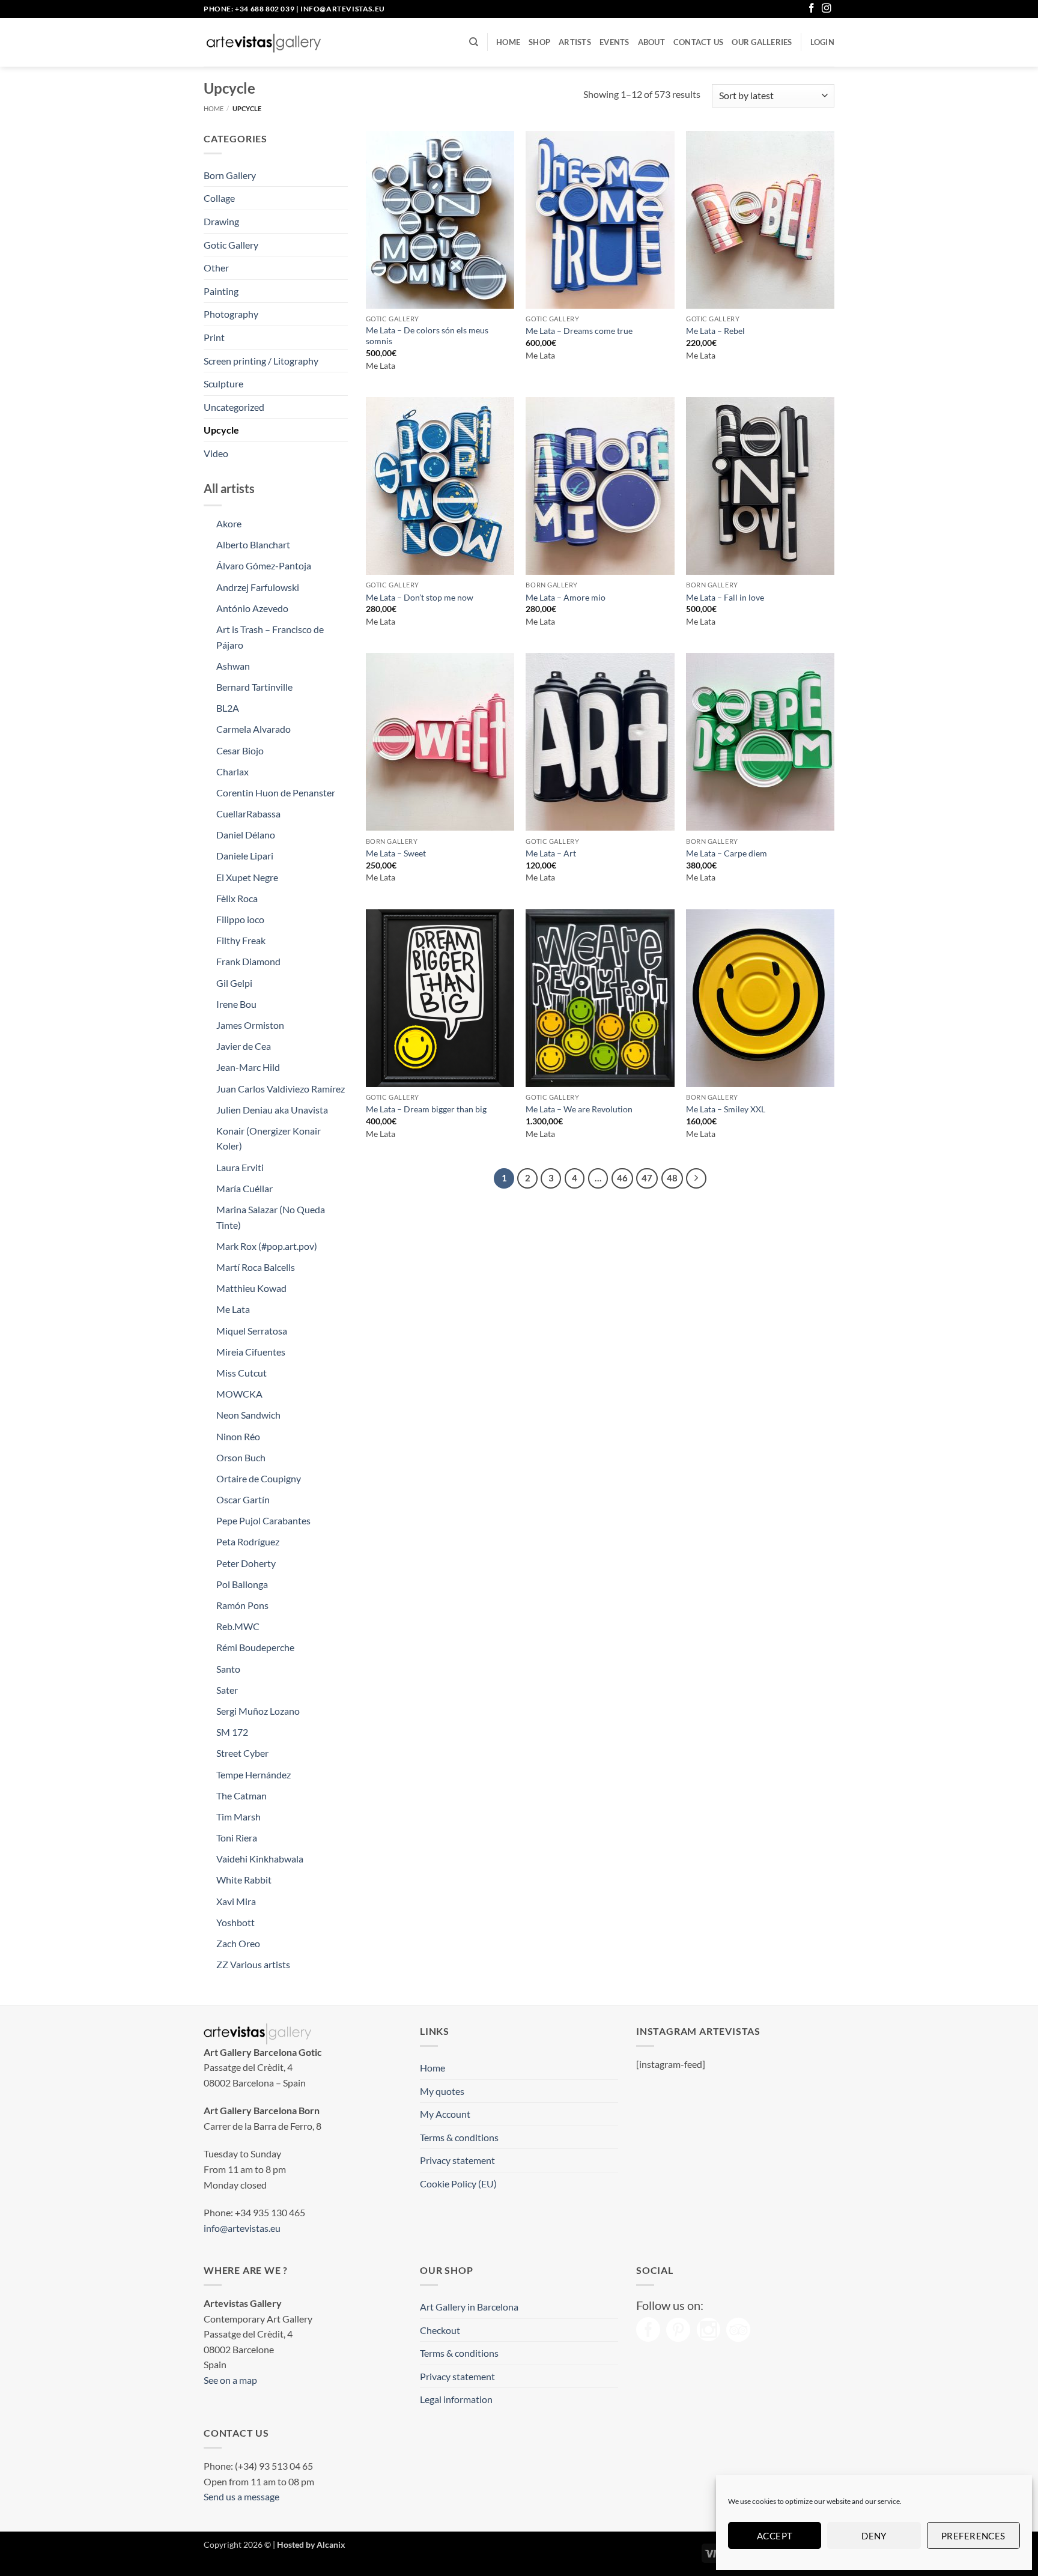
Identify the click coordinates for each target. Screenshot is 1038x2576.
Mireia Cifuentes (251, 1352)
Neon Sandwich (248, 1415)
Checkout (440, 2330)
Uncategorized (234, 407)
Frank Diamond (248, 961)
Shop (539, 42)
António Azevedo (252, 608)
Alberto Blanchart (253, 544)
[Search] (474, 42)
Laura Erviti (240, 1167)
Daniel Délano (246, 835)
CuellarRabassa (248, 814)
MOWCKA (239, 1394)
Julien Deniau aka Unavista (272, 1110)
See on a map (230, 2380)
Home (508, 42)
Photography (231, 314)
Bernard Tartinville (254, 687)
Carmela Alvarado (253, 729)
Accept (775, 2536)
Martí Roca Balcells (256, 1267)
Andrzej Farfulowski (258, 587)
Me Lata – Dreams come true (579, 331)
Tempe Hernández (253, 1774)
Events (615, 42)
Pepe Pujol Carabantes (263, 1520)
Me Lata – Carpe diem (727, 853)
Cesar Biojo (240, 750)
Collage (219, 198)
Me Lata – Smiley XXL (726, 1109)
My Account (445, 2114)
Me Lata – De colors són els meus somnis (427, 336)
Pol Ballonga (242, 1584)
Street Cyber (242, 1753)
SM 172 (232, 1732)
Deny (874, 2536)
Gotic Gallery (231, 245)
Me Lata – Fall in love (725, 597)
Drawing (221, 221)
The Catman (241, 1796)
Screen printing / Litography (261, 361)
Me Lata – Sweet (396, 853)
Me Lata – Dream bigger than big (426, 1109)
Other (216, 268)
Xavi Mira (236, 1901)
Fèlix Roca (237, 898)
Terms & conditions (459, 2137)
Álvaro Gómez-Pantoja (264, 565)
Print (214, 337)
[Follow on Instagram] (827, 9)
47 (647, 1178)
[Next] (696, 1178)
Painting (221, 291)
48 (672, 1178)
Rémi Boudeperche (255, 1647)
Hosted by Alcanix (311, 2544)
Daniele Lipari (245, 856)
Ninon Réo (238, 1436)
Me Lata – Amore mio (566, 597)
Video (216, 453)
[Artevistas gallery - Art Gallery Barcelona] (264, 43)
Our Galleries (762, 42)
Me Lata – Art (551, 853)
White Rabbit (244, 1880)
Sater (227, 1690)
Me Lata (233, 1309)
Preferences (973, 2536)
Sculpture (223, 383)
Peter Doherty (246, 1563)
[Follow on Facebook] (812, 9)
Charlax (232, 771)
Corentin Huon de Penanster (276, 792)
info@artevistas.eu (343, 9)
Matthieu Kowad (251, 1288)
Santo (228, 1669)
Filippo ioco (240, 919)
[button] (822, 42)
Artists (575, 42)
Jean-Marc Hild (248, 1067)
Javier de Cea (244, 1046)
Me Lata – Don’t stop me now (420, 597)
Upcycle (221, 430)
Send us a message (241, 2496)
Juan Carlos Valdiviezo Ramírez (281, 1089)
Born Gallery (230, 175)
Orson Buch (241, 1457)
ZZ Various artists (253, 1964)
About (651, 42)
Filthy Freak (241, 940)
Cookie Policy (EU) (458, 2184)
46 (622, 1178)
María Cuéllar (244, 1188)
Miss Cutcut (241, 1373)
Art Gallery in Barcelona (469, 2307)
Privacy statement (457, 2160)
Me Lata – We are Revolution (579, 1109)
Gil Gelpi (234, 983)
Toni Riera (237, 1838)
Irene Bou (236, 1004)
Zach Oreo (238, 1943)
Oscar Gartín (243, 1499)
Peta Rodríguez (248, 1541)
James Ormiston (250, 1025)
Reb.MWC (238, 1626)
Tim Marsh (238, 1817)
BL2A (228, 708)
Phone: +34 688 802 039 (249, 9)
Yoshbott (235, 1922)
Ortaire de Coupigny (259, 1478)
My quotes (442, 2091)
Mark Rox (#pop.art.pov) (267, 1246)
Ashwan (233, 666)
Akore (229, 523)
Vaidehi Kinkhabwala (260, 1859)
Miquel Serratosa (252, 1331)
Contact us (699, 42)
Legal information (456, 2399)
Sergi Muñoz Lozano (258, 1711)
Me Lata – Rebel (715, 331)
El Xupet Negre (247, 877)
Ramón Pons (242, 1605)
